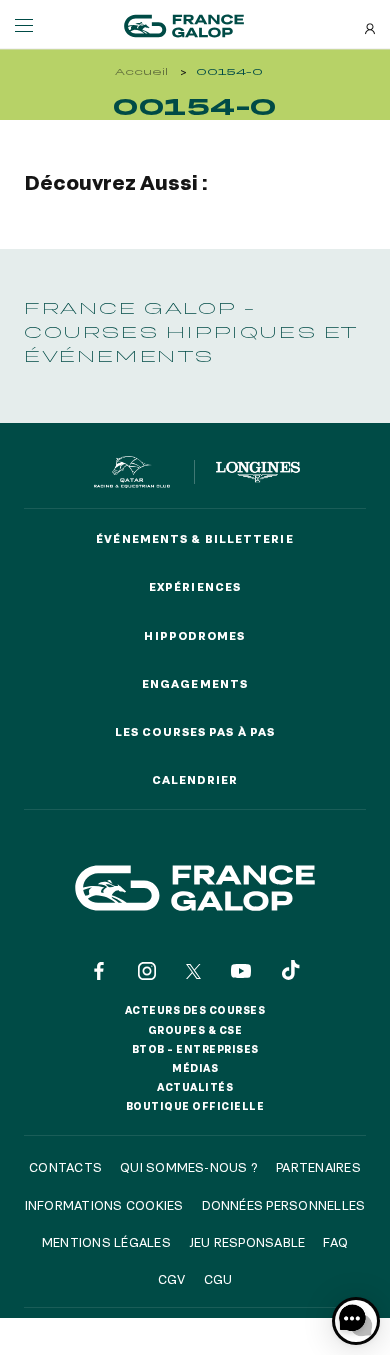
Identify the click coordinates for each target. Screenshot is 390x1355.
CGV (172, 1279)
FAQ (335, 1242)
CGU (218, 1279)
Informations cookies (104, 1205)
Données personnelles (284, 1205)
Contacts (65, 1167)
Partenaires (318, 1167)
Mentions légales (106, 1242)
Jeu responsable (247, 1242)
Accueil (141, 71)
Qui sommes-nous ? (189, 1167)
